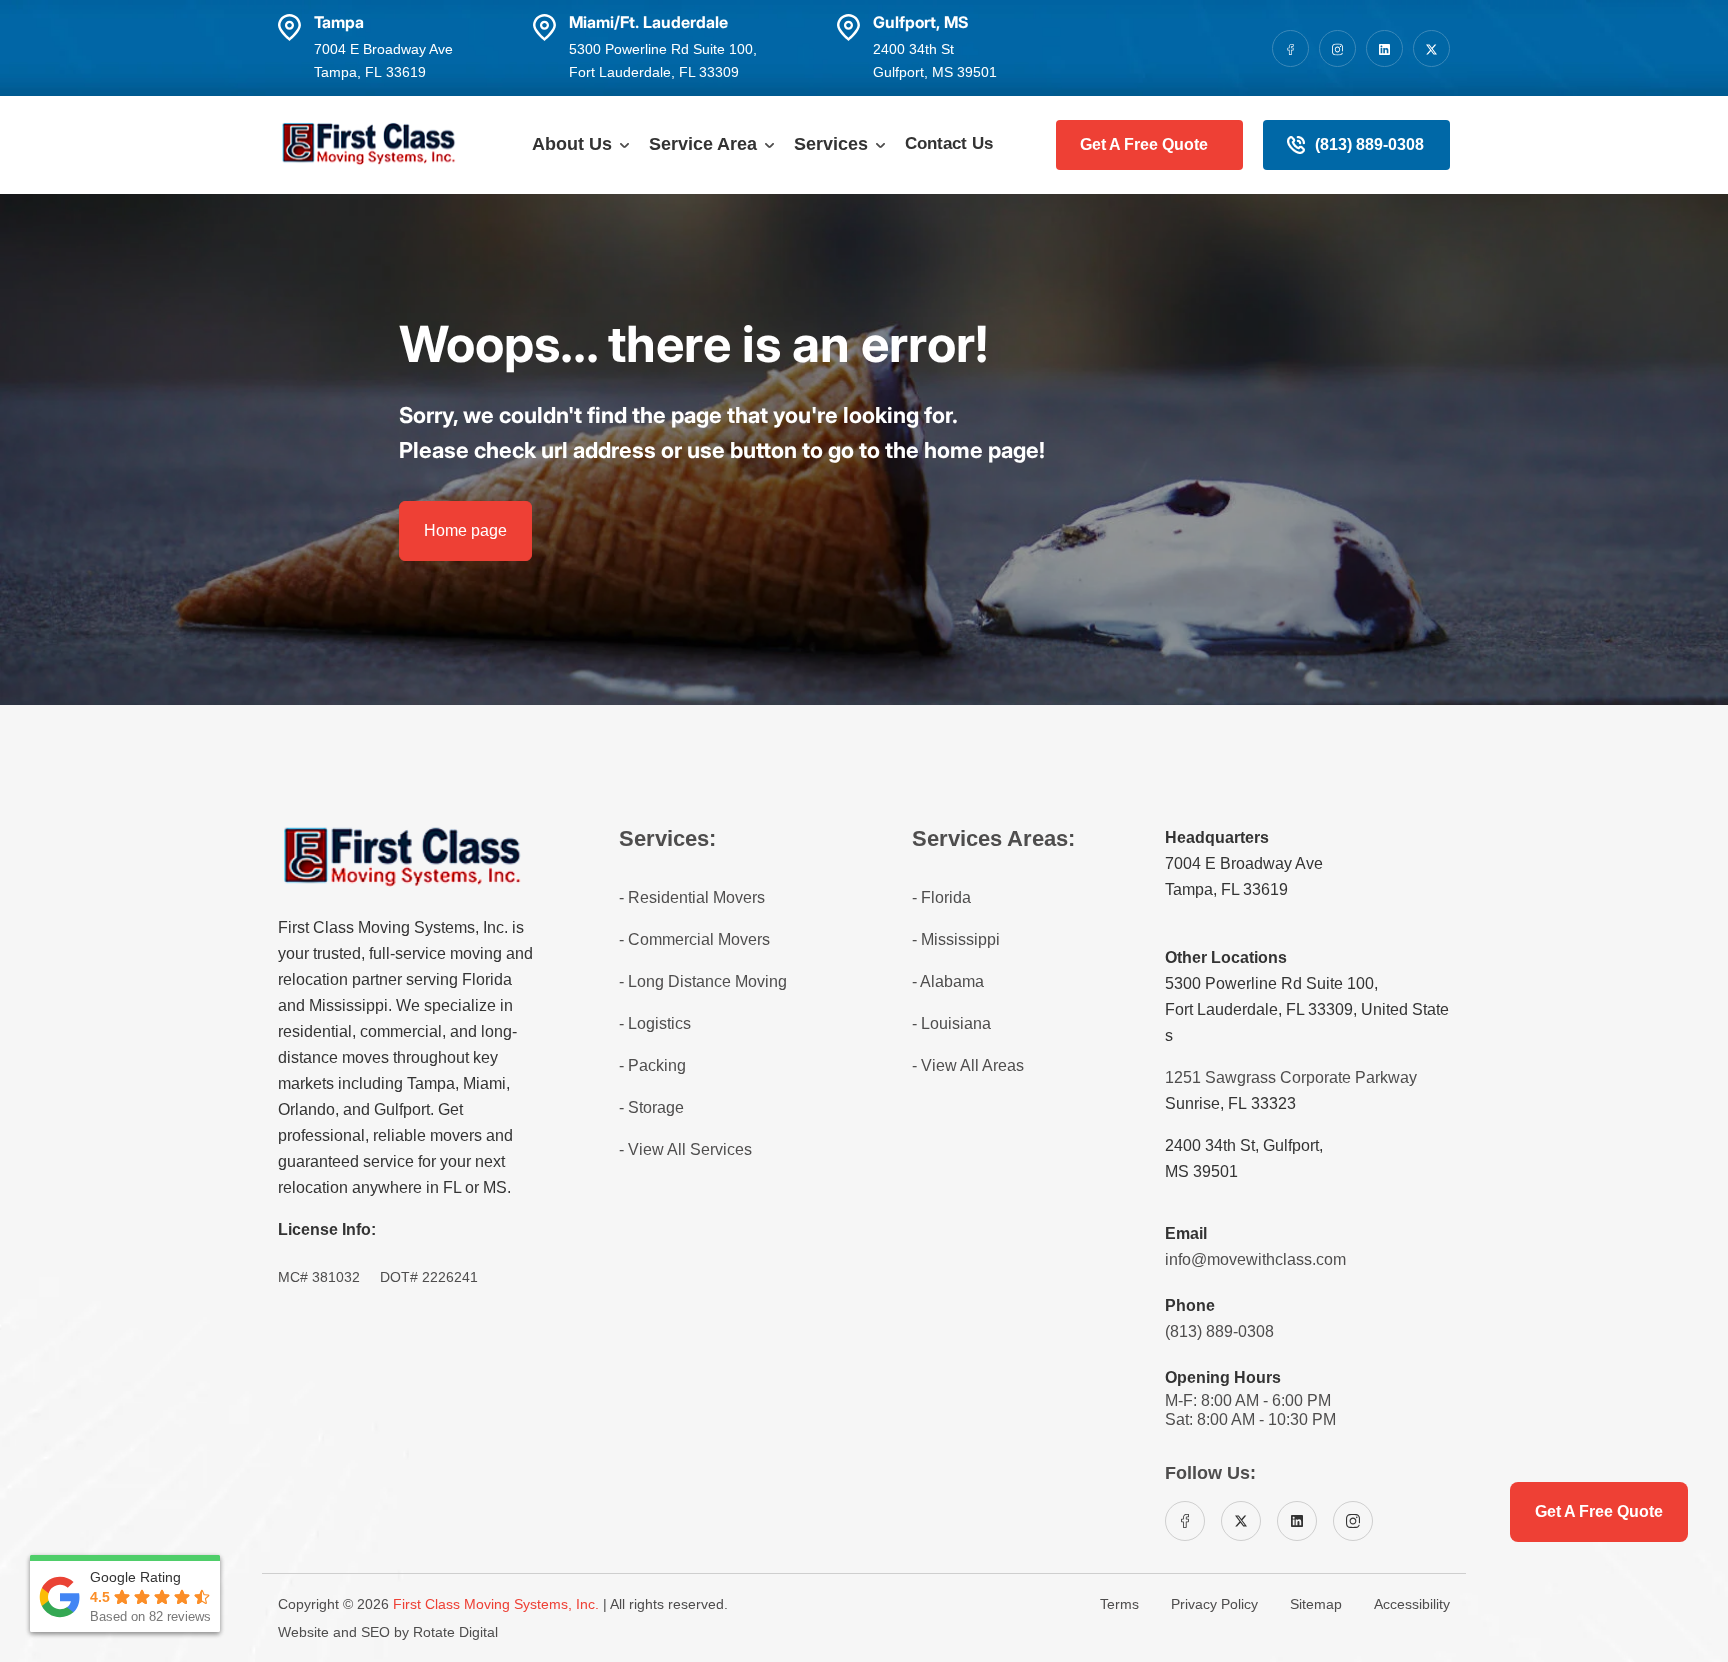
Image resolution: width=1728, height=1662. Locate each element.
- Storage (651, 1107)
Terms (1119, 1604)
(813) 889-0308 (1369, 144)
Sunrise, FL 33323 (1230, 1103)
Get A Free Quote (1144, 144)
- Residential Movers (692, 897)
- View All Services (685, 1149)
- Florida (941, 897)
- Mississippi (956, 939)
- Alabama (948, 981)
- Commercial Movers (694, 939)
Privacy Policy (1214, 1604)
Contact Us (949, 143)
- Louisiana (951, 1023)
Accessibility (1412, 1604)
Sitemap (1316, 1604)
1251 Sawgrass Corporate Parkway (1291, 1077)
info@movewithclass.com (1255, 1259)
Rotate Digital (455, 1632)
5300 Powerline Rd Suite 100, (1271, 983)
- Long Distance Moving (703, 981)
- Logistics (655, 1023)
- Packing (652, 1065)
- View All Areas (968, 1065)
